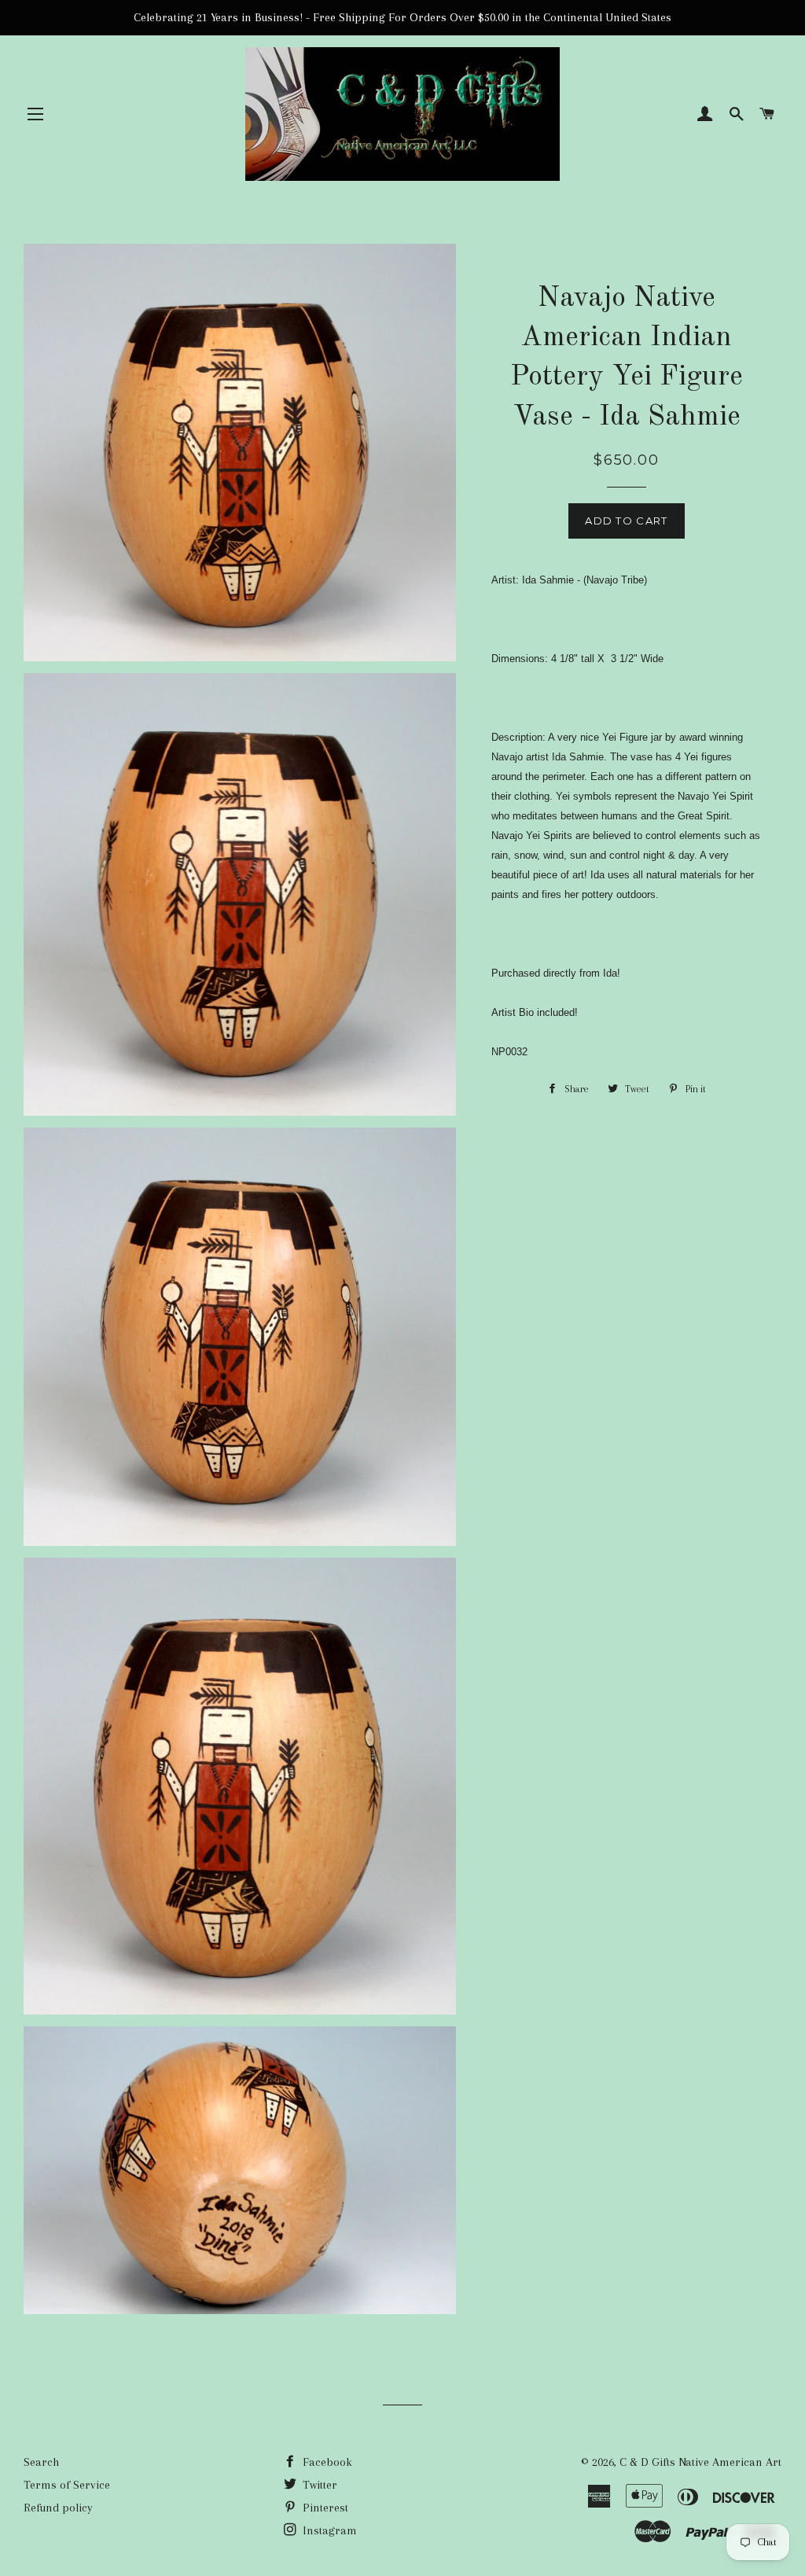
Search (41, 2462)
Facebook (326, 2462)
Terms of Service (67, 2485)
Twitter (318, 2485)
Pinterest (324, 2508)
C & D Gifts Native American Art (700, 2462)
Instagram (328, 2530)
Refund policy (58, 2508)
